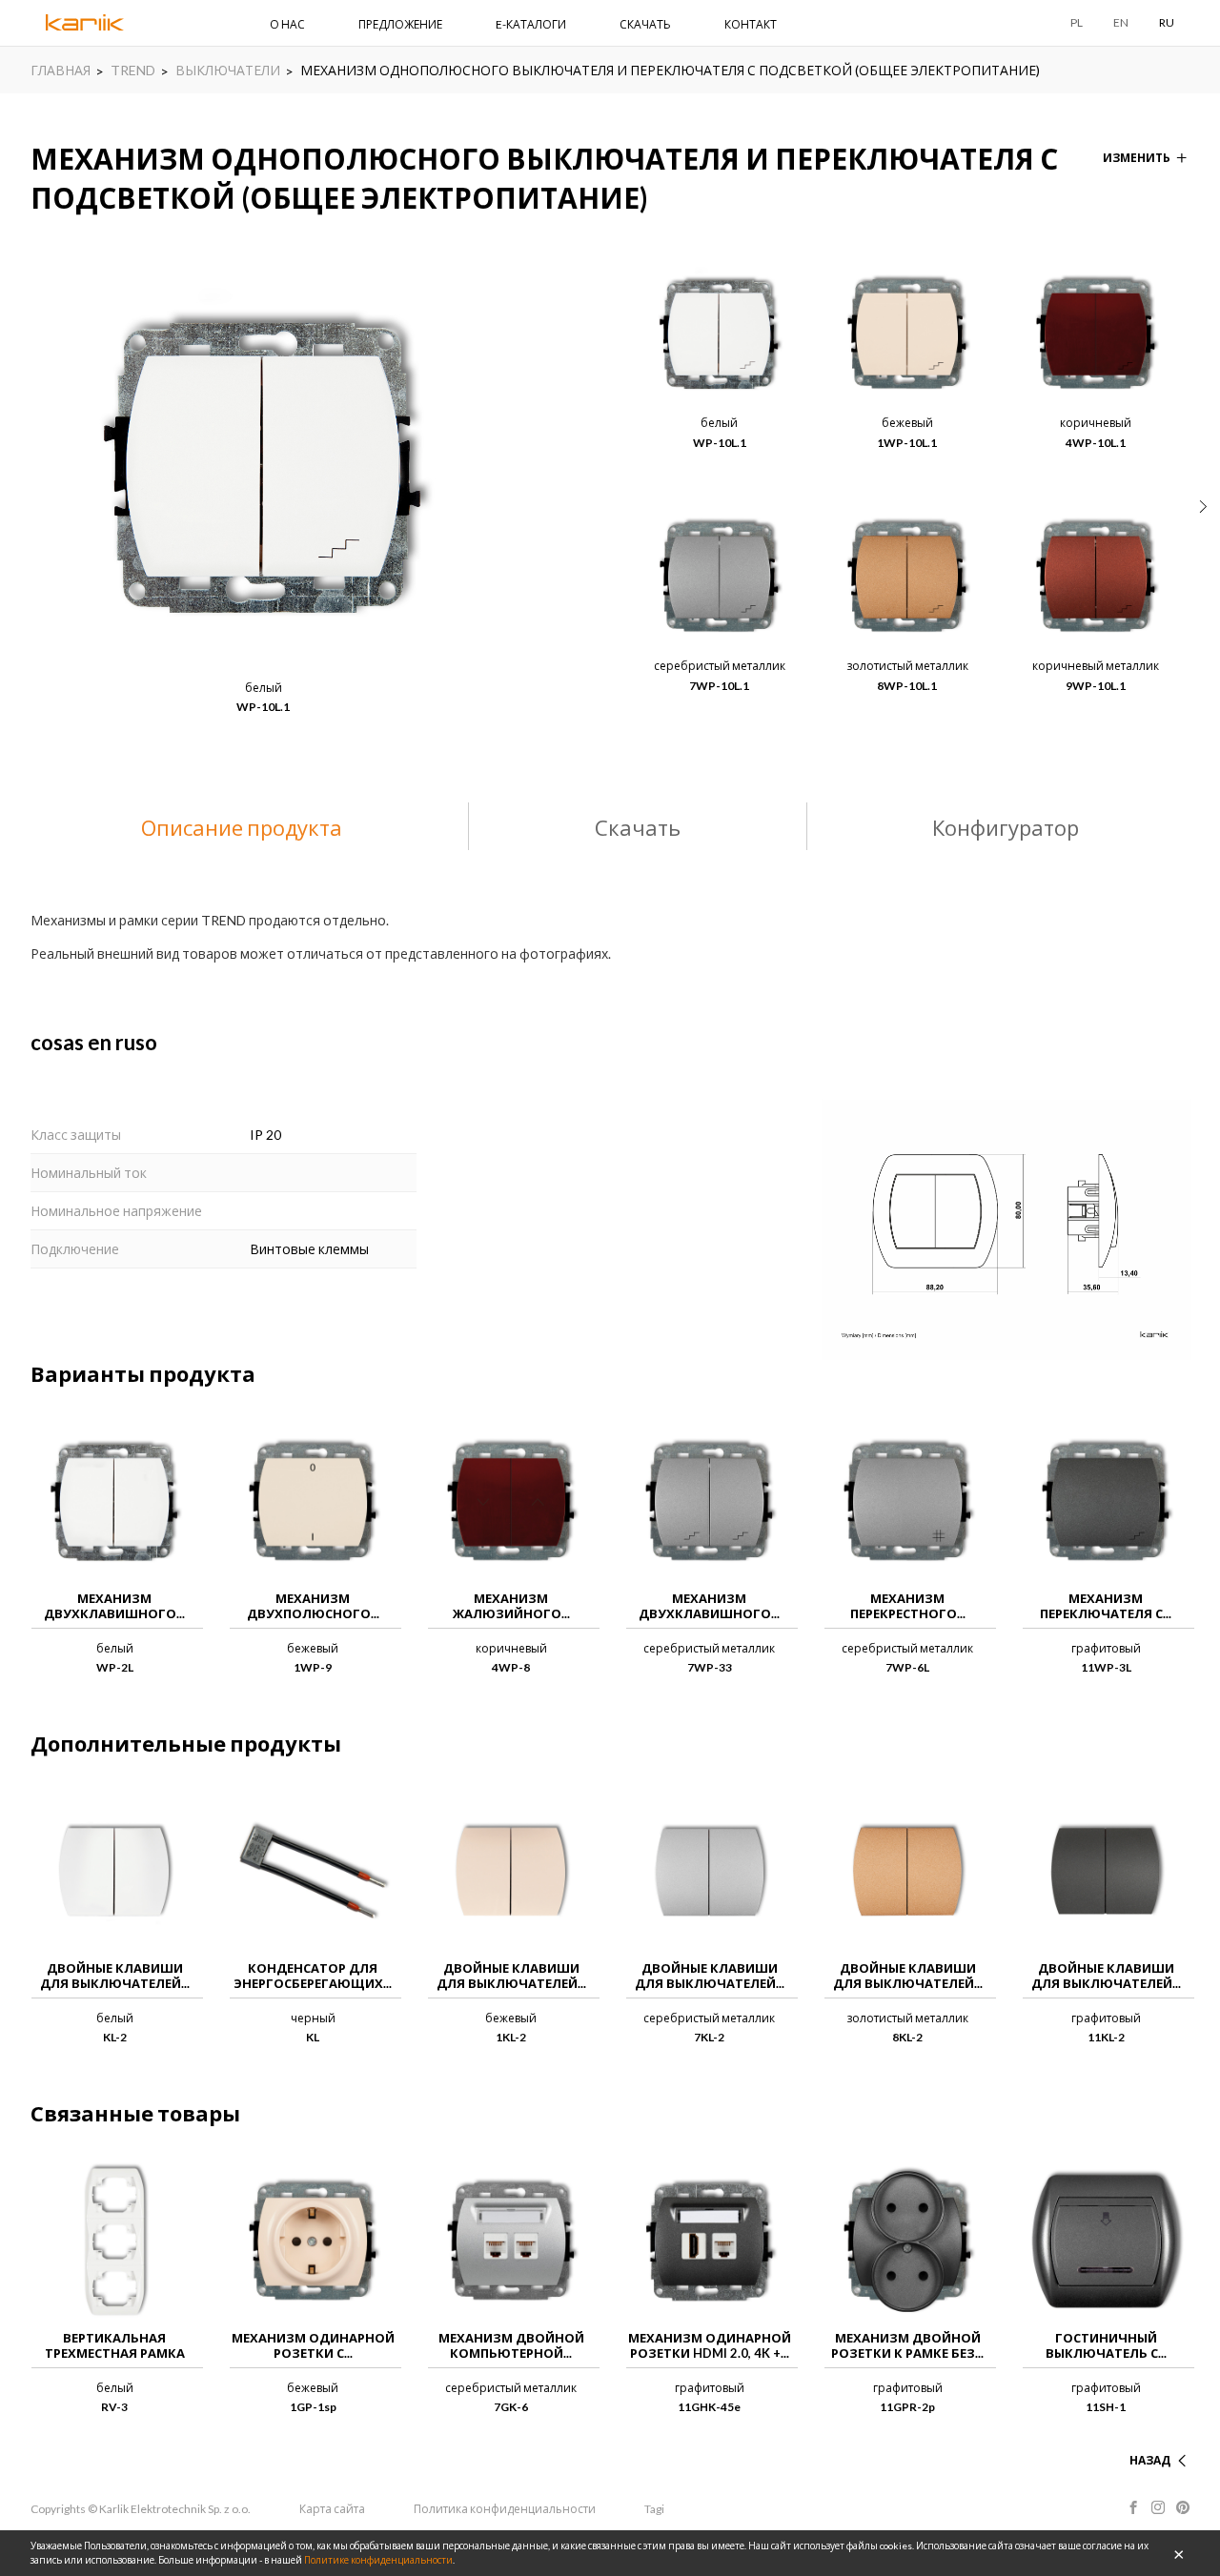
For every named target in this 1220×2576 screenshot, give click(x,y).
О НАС (287, 24)
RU (1167, 22)
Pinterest (1183, 2507)
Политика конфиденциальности (505, 2509)
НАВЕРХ (1148, 2437)
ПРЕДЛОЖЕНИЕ (400, 24)
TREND (133, 70)
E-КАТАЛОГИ (531, 24)
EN (1121, 22)
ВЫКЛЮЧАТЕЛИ (228, 70)
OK (1179, 2553)
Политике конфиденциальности (378, 2560)
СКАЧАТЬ (645, 24)
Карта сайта (332, 2509)
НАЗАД (1150, 2460)
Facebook (1133, 2507)
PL (1077, 22)
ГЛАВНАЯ (61, 70)
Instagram (1158, 2507)
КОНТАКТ (751, 24)
